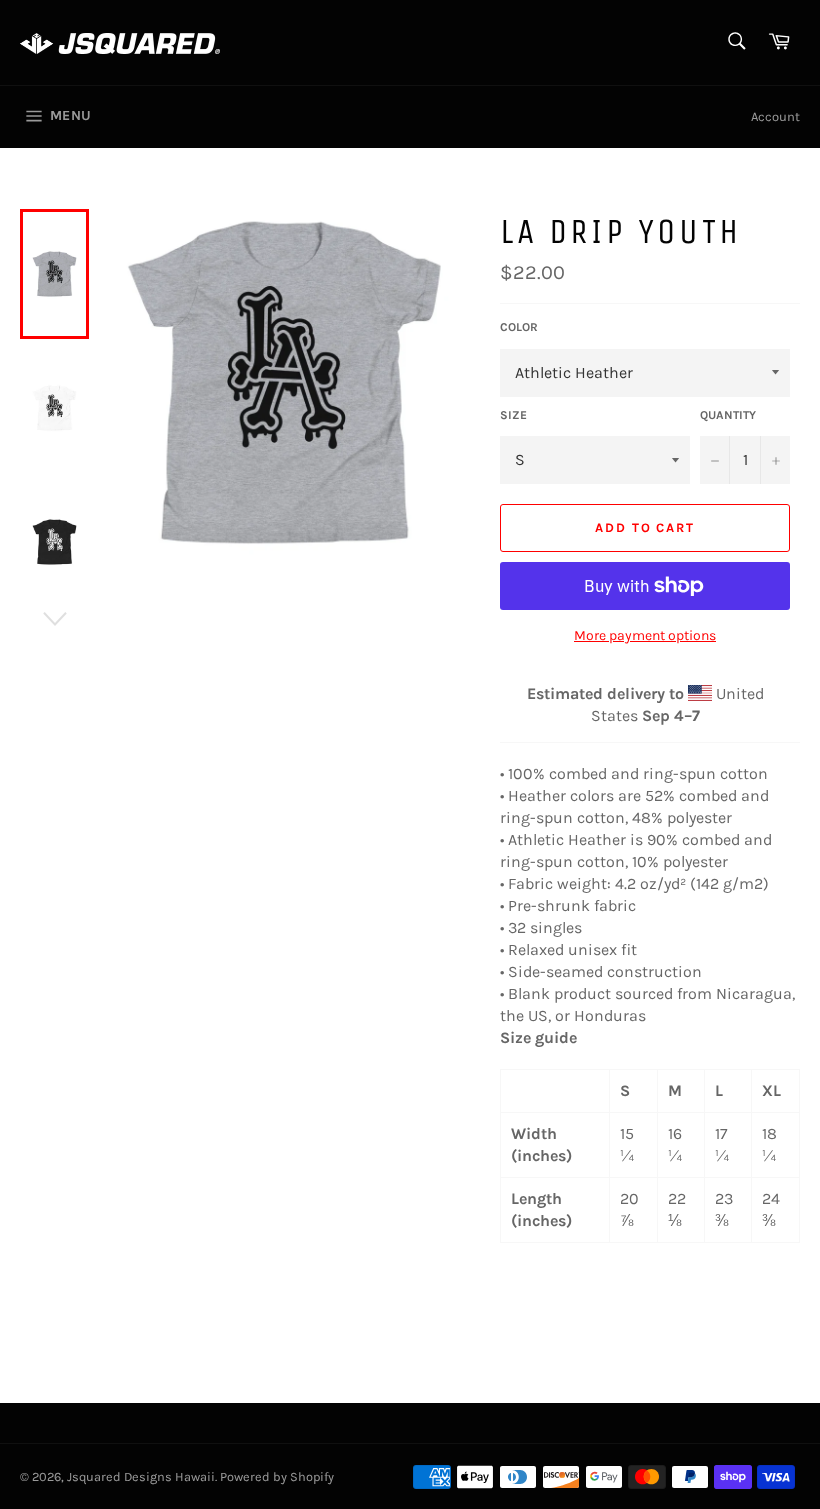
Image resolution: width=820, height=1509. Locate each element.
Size (513, 415)
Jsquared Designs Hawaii (141, 1476)
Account (775, 116)
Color (519, 327)
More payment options (645, 635)
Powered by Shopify (277, 1476)
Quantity (728, 415)
